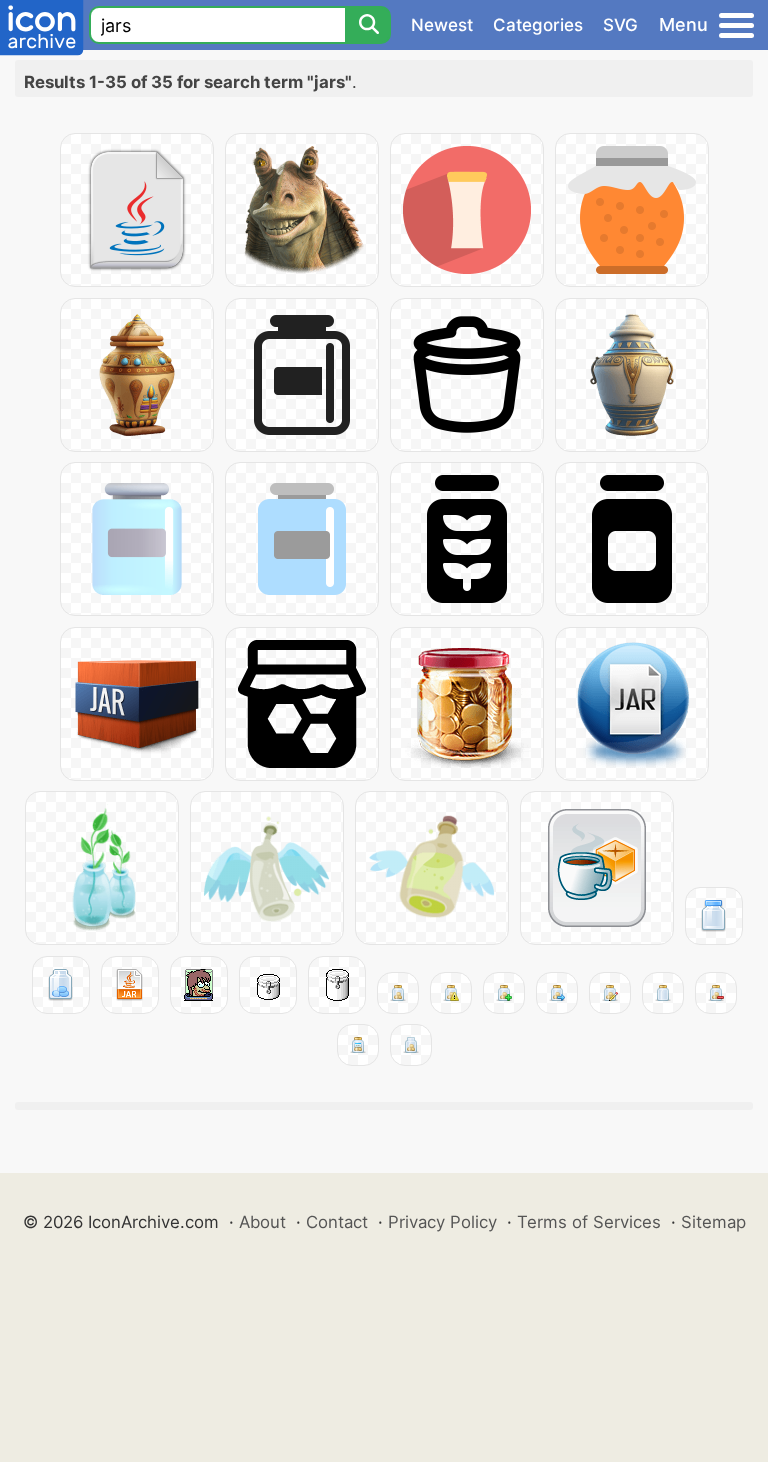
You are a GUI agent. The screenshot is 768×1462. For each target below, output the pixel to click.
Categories (538, 25)
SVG (620, 25)
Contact (337, 1222)
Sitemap (713, 1222)
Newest (442, 25)
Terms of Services (589, 1222)
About (262, 1222)
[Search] (368, 25)
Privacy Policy (442, 1222)
